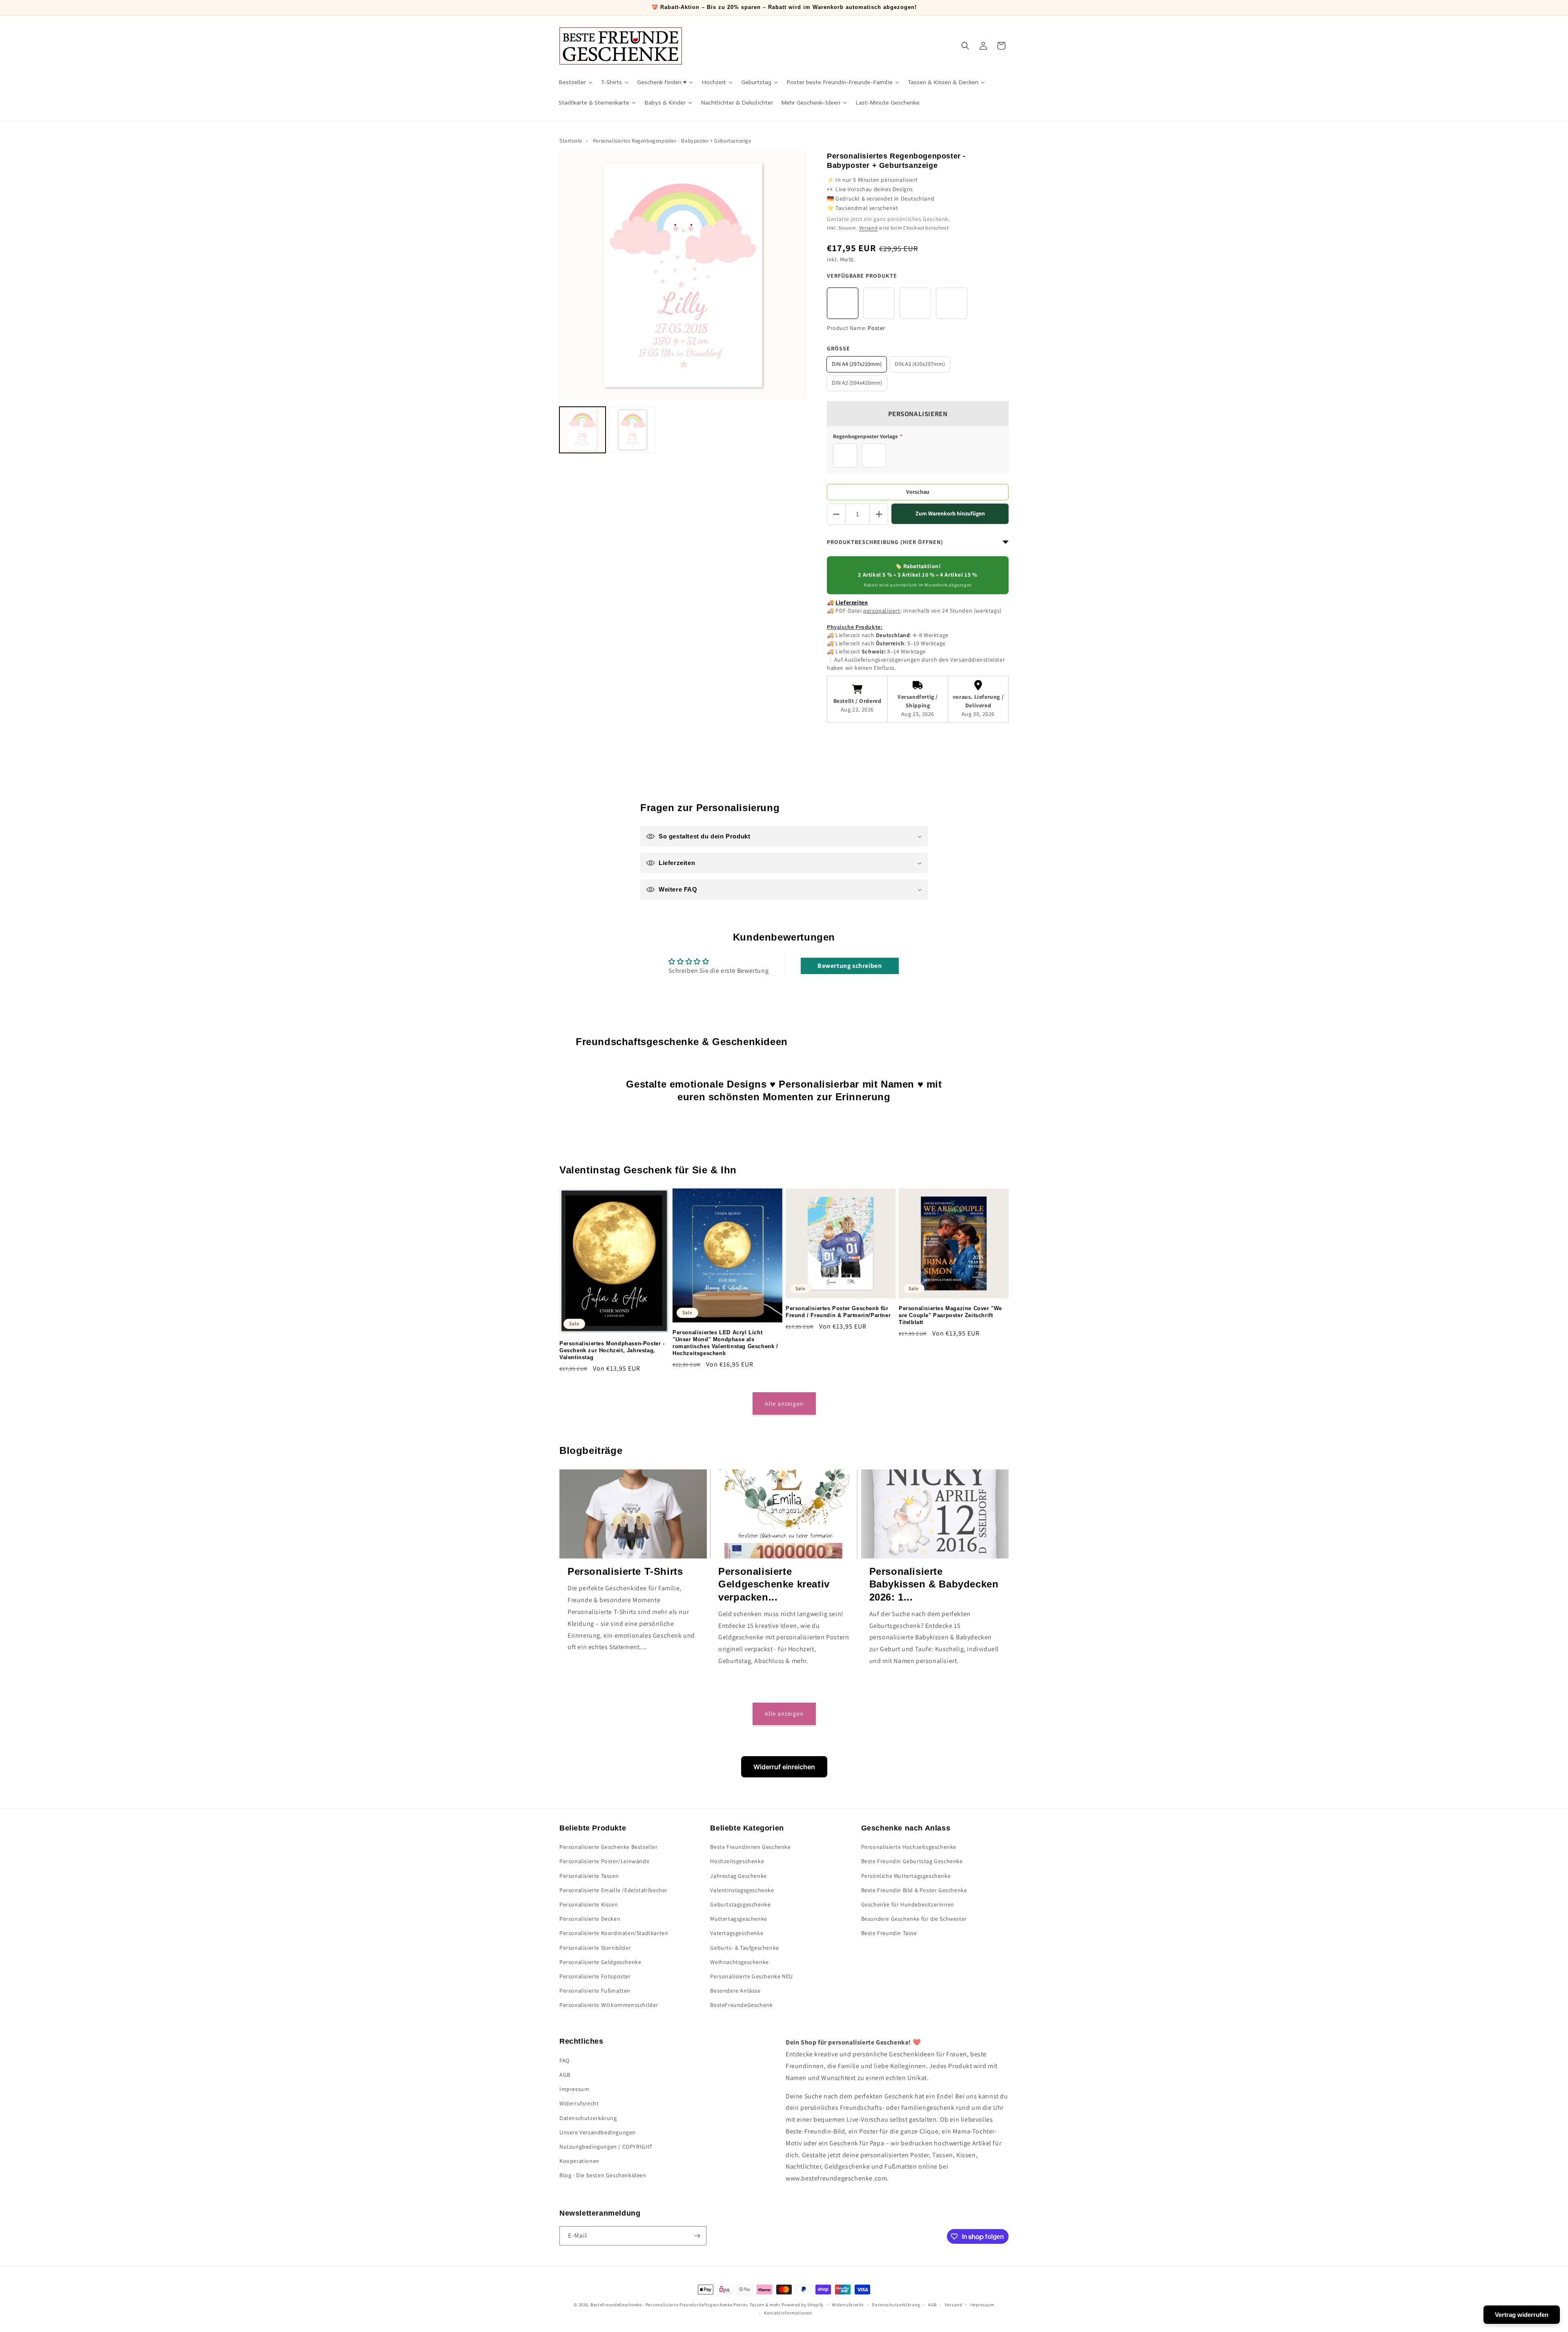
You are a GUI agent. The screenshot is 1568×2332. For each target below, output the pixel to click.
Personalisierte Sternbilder (595, 1948)
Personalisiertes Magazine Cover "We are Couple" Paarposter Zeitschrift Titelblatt (950, 1315)
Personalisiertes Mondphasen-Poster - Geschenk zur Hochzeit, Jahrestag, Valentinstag (612, 1350)
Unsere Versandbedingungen (598, 2132)
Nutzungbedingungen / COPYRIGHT (606, 2147)
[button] (965, 46)
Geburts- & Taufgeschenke (744, 1948)
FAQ (565, 2060)
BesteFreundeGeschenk (741, 2005)
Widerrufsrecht (579, 2103)
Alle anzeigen (784, 1403)
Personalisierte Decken (590, 1919)
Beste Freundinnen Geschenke (750, 1847)
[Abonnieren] (697, 2236)
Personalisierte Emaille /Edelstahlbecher (614, 1890)
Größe (839, 348)
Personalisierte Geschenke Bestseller (609, 1847)
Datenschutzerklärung (896, 2305)
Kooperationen (579, 2161)
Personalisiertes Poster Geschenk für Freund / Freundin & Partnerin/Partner (838, 1312)
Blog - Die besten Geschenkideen (603, 2175)
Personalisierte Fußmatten (595, 1991)
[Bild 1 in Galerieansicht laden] (582, 430)
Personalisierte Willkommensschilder (609, 2005)
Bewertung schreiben (850, 966)
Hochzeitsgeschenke (737, 1861)
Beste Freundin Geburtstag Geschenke (912, 1861)
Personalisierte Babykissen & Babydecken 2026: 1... (934, 1584)
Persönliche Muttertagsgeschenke (906, 1876)
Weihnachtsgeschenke (739, 1962)
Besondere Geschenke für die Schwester (914, 1919)
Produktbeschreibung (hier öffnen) (885, 542)
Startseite (571, 141)
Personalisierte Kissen (589, 1904)
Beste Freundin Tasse (889, 1933)
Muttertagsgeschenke (738, 1919)
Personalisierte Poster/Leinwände (604, 1861)
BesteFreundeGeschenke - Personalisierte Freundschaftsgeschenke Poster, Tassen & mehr (686, 2305)
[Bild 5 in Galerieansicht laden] (633, 430)
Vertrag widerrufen (1522, 2315)
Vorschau (918, 492)
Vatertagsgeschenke (737, 1933)
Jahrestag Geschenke (738, 1876)
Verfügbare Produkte (862, 276)
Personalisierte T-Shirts (625, 1571)
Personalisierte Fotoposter (595, 1976)
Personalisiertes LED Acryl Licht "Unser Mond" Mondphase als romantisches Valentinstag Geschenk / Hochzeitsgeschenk (725, 1343)
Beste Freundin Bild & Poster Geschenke (914, 1890)
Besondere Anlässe (735, 1991)
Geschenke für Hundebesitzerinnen (908, 1904)
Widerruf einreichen (784, 1767)
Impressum (574, 2089)
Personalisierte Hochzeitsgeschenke (909, 1847)
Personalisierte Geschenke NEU (751, 1976)
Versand (869, 228)
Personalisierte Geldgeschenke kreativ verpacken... (774, 1584)
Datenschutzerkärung (588, 2118)
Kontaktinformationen (788, 2313)
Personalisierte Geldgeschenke (600, 1962)
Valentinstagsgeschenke (742, 1890)
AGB (565, 2075)
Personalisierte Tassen (589, 1876)
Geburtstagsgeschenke (740, 1904)
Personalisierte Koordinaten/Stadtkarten (614, 1933)
